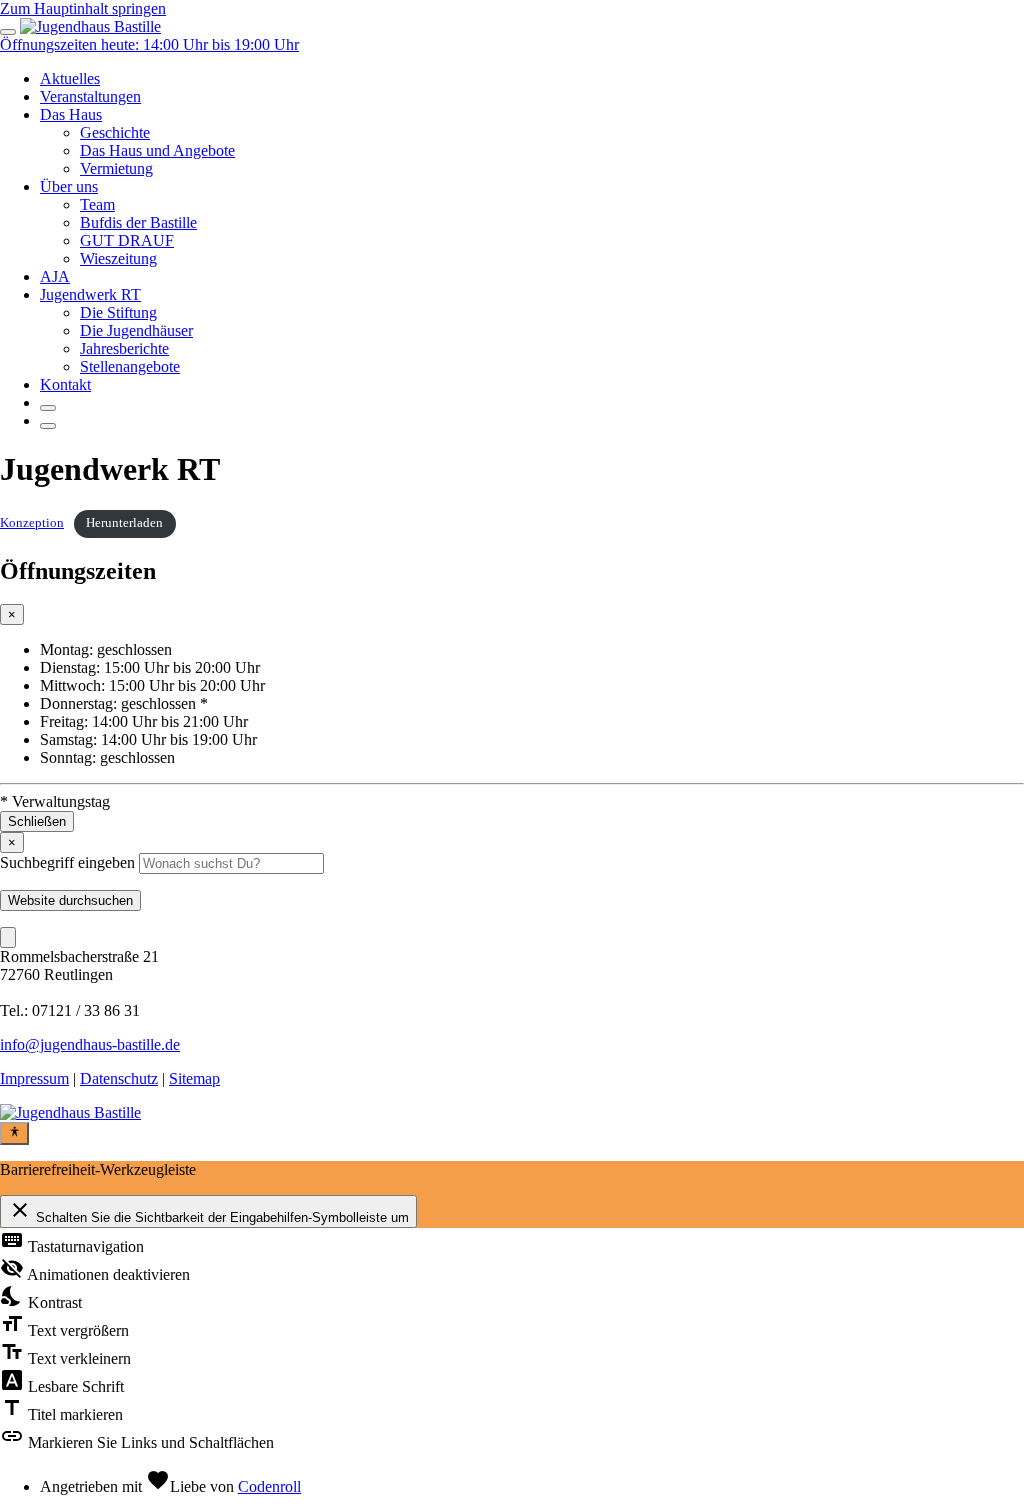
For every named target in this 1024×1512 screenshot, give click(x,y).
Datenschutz (119, 1078)
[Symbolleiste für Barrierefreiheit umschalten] (14, 1133)
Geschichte (115, 132)
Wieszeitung (118, 258)
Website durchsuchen (70, 900)
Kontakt (65, 384)
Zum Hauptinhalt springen (83, 8)
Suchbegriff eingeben (67, 862)
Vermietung (116, 168)
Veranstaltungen (90, 96)
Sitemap (194, 1078)
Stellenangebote (130, 366)
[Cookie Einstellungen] (8, 937)
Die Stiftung (118, 312)
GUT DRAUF (127, 240)
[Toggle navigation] (8, 32)
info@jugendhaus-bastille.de (90, 1044)
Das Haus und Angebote (157, 150)
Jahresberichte (124, 348)
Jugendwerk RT (90, 294)
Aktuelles (70, 78)
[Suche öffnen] (48, 408)
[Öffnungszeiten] (48, 426)
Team (97, 204)
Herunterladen (124, 523)
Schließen (37, 821)
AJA (55, 276)
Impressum (34, 1078)
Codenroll (269, 1486)
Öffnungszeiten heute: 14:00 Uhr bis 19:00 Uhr (149, 44)
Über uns (69, 186)
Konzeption (32, 523)
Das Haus (71, 114)
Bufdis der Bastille (138, 222)
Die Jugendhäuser (136, 330)
